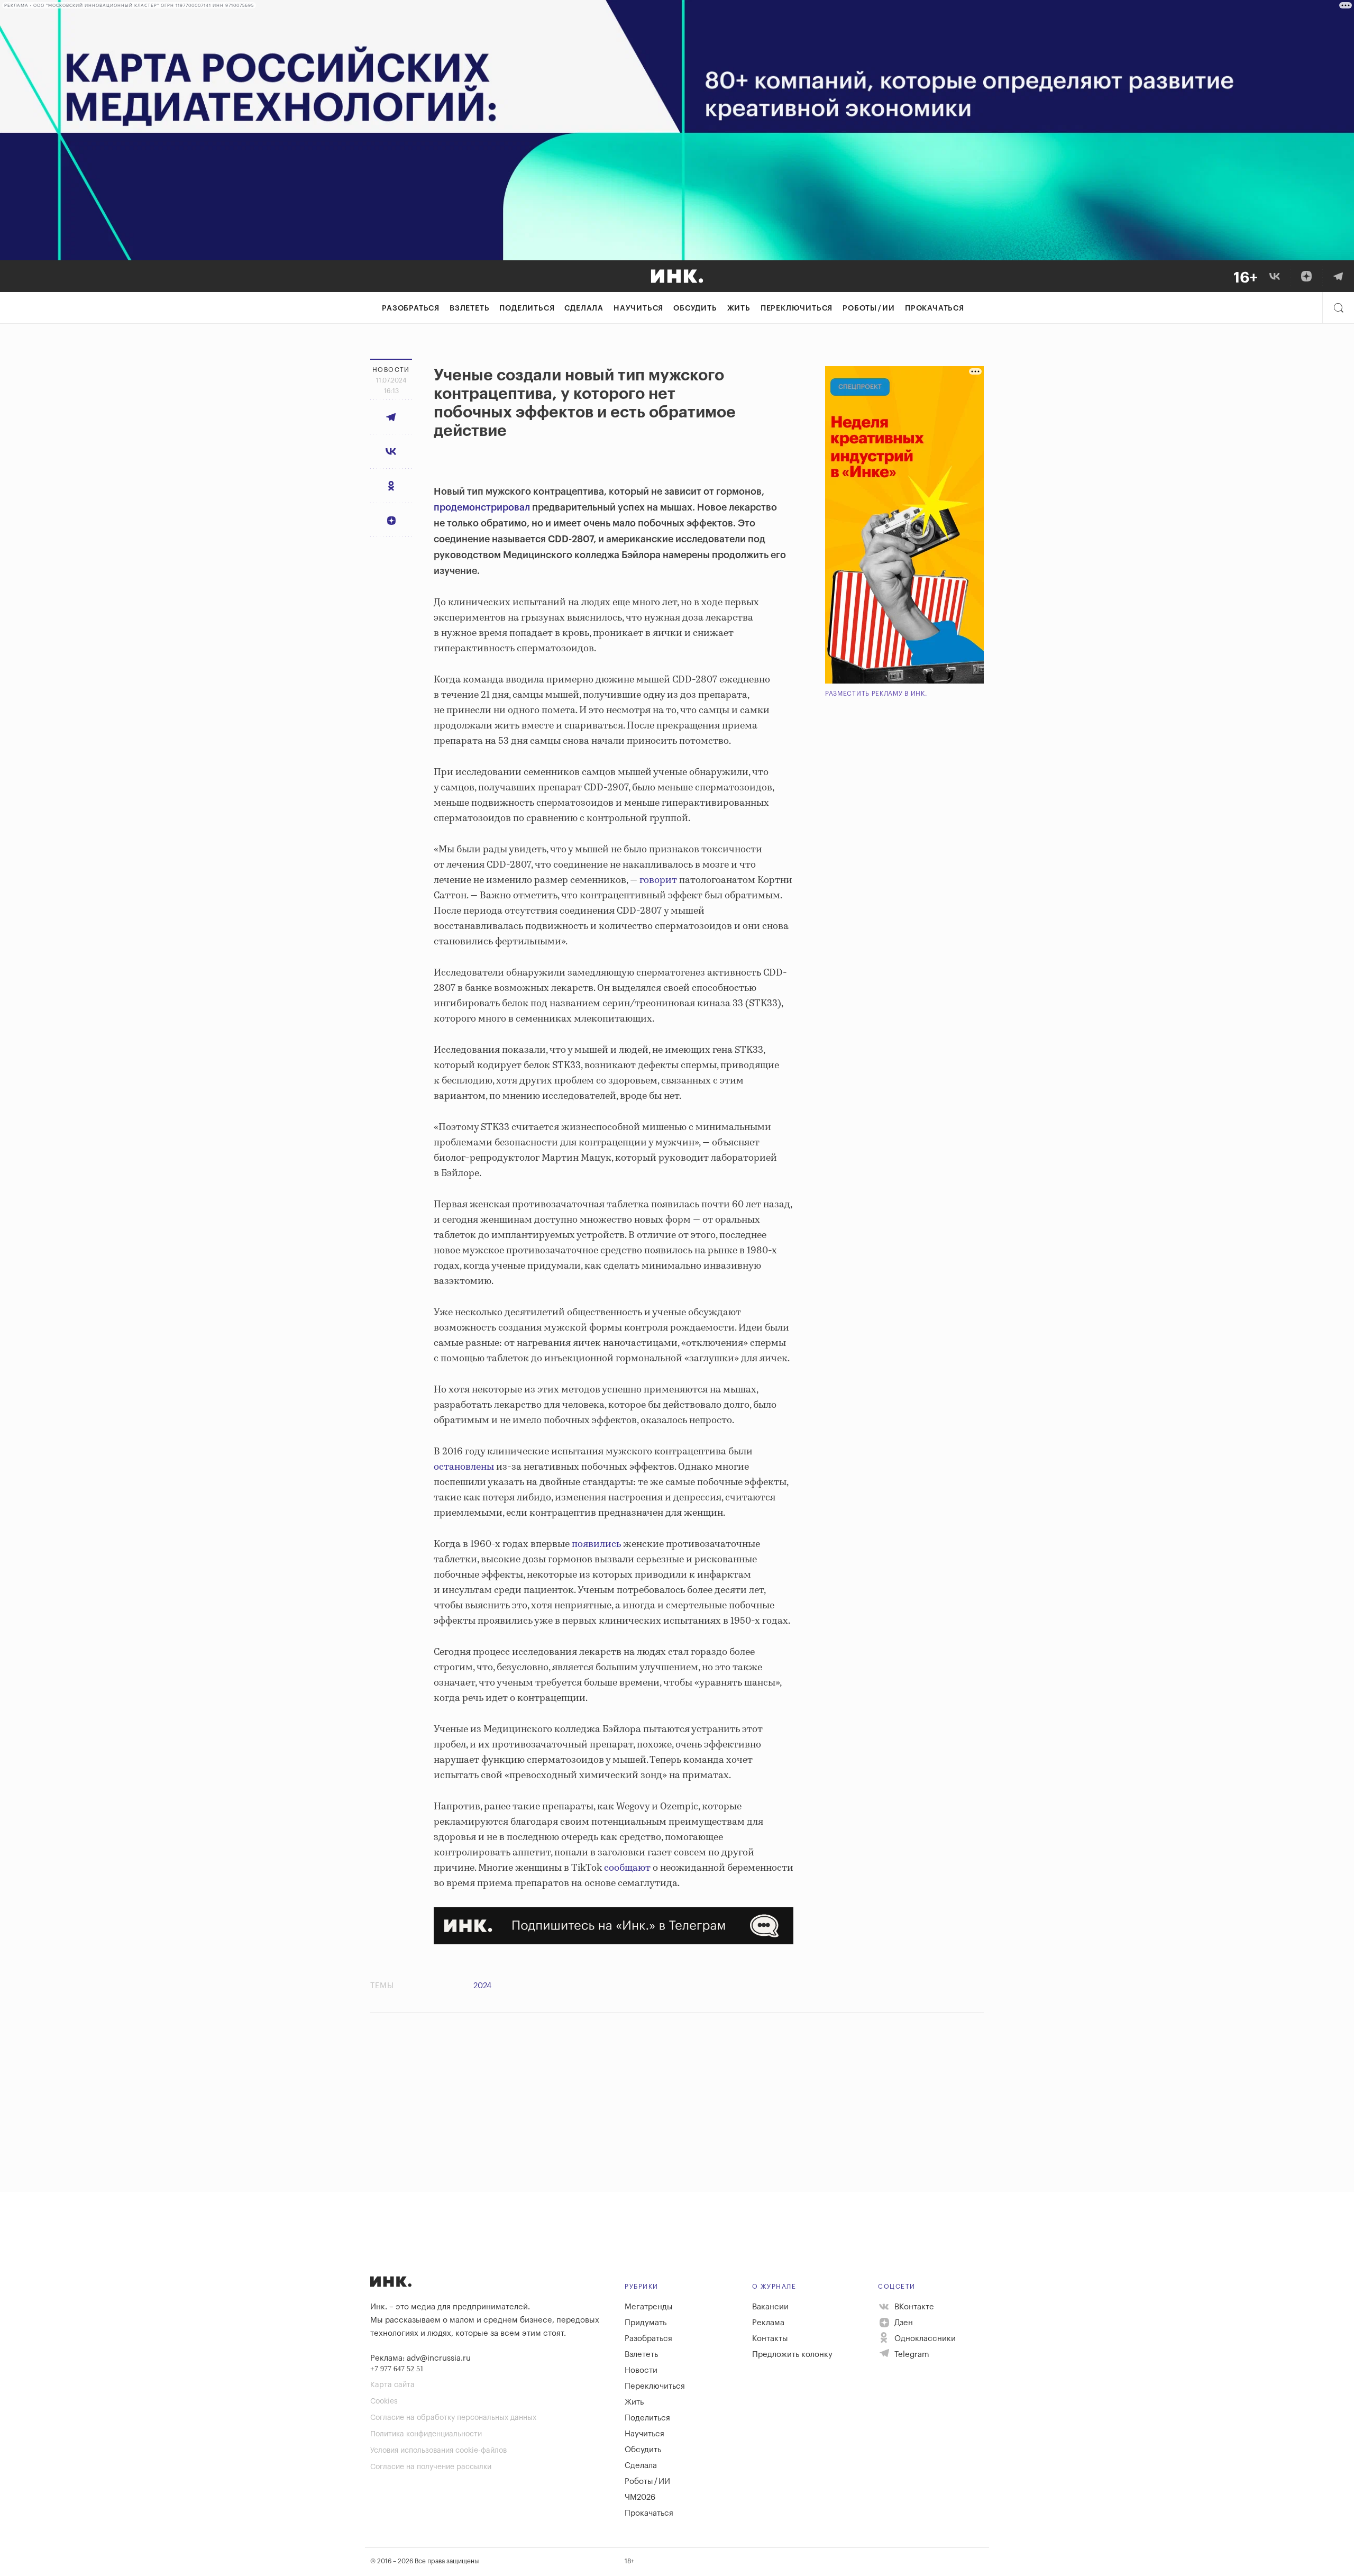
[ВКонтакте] (1275, 276)
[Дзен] (1306, 276)
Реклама (768, 2323)
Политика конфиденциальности (426, 2434)
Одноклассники (924, 2339)
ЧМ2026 (640, 2497)
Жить (739, 308)
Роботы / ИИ (869, 308)
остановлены (464, 1467)
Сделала (584, 308)
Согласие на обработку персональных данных (453, 2418)
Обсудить (695, 308)
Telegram (911, 2355)
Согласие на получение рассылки (431, 2467)
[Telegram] (1338, 276)
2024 (482, 1986)
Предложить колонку (792, 2355)
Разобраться (411, 308)
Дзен (903, 2323)
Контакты (770, 2339)
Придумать (646, 2323)
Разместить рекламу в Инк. (876, 694)
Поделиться (527, 308)
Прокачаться (935, 308)
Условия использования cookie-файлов (438, 2451)
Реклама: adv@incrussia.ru (420, 2358)
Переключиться (797, 308)
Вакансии (770, 2307)
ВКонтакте (913, 2307)
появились (596, 1544)
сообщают (627, 1868)
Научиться (638, 308)
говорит (658, 880)
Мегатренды (649, 2307)
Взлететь (469, 308)
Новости (641, 2370)
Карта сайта (392, 2385)
